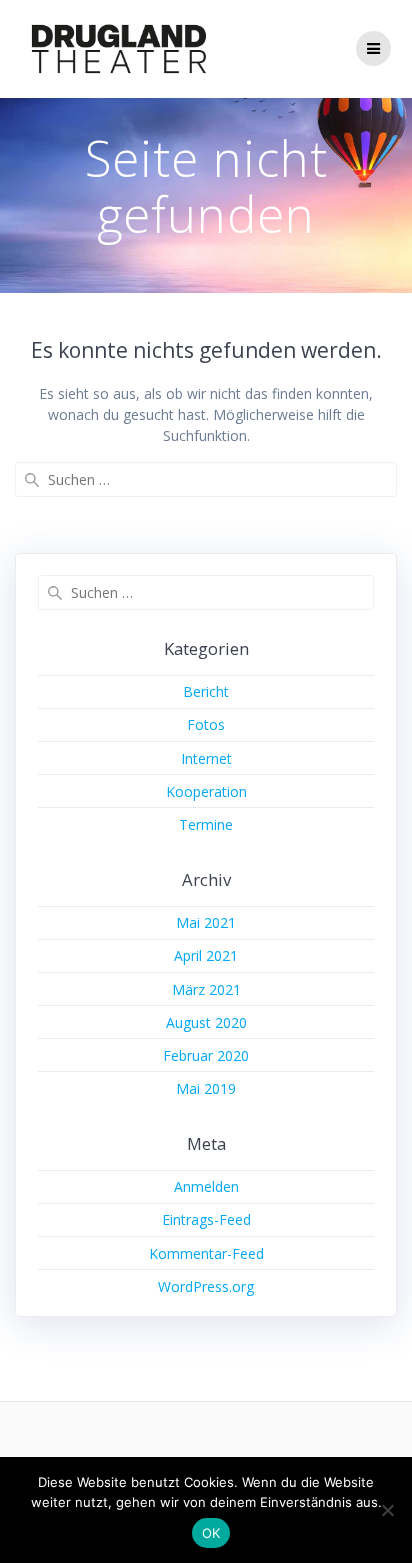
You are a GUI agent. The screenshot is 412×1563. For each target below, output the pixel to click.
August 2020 (206, 1022)
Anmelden (206, 1186)
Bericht (206, 691)
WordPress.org (206, 1286)
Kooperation (206, 791)
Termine (206, 824)
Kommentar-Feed (206, 1253)
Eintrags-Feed (206, 1219)
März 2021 (206, 989)
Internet (206, 758)
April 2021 (206, 955)
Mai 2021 (206, 922)
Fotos (206, 724)
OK (211, 1533)
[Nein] (387, 1510)
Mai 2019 (206, 1088)
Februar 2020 (206, 1055)
